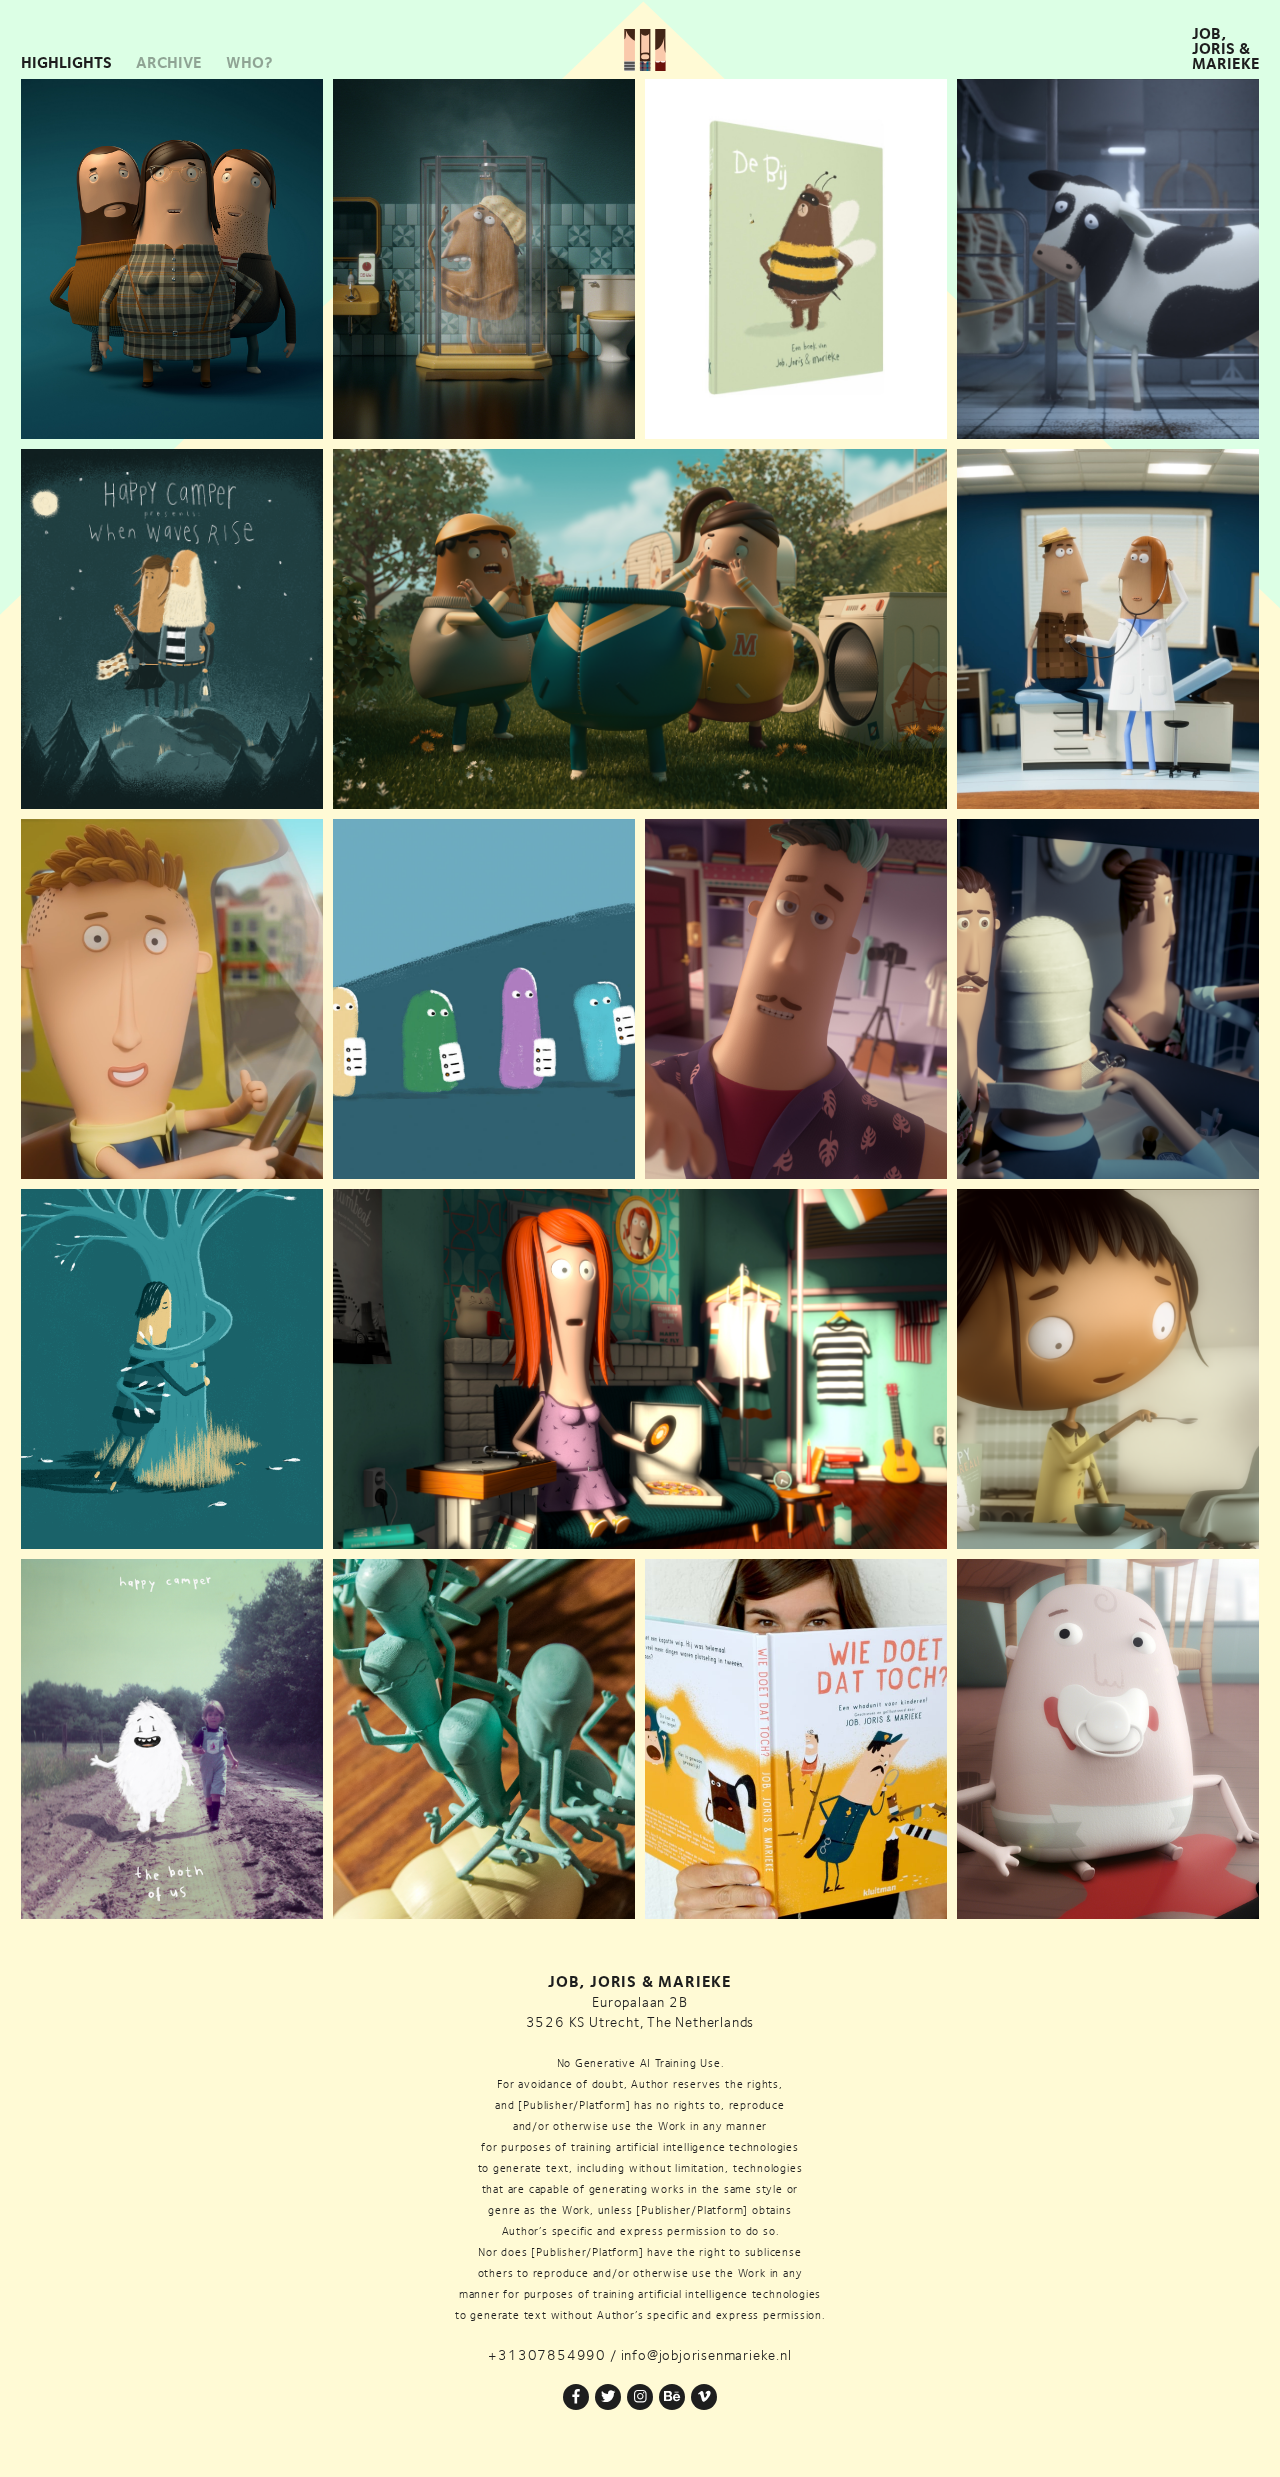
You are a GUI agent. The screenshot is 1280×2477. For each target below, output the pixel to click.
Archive (169, 62)
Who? (249, 62)
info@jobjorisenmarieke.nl (706, 2355)
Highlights (66, 62)
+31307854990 (547, 2355)
